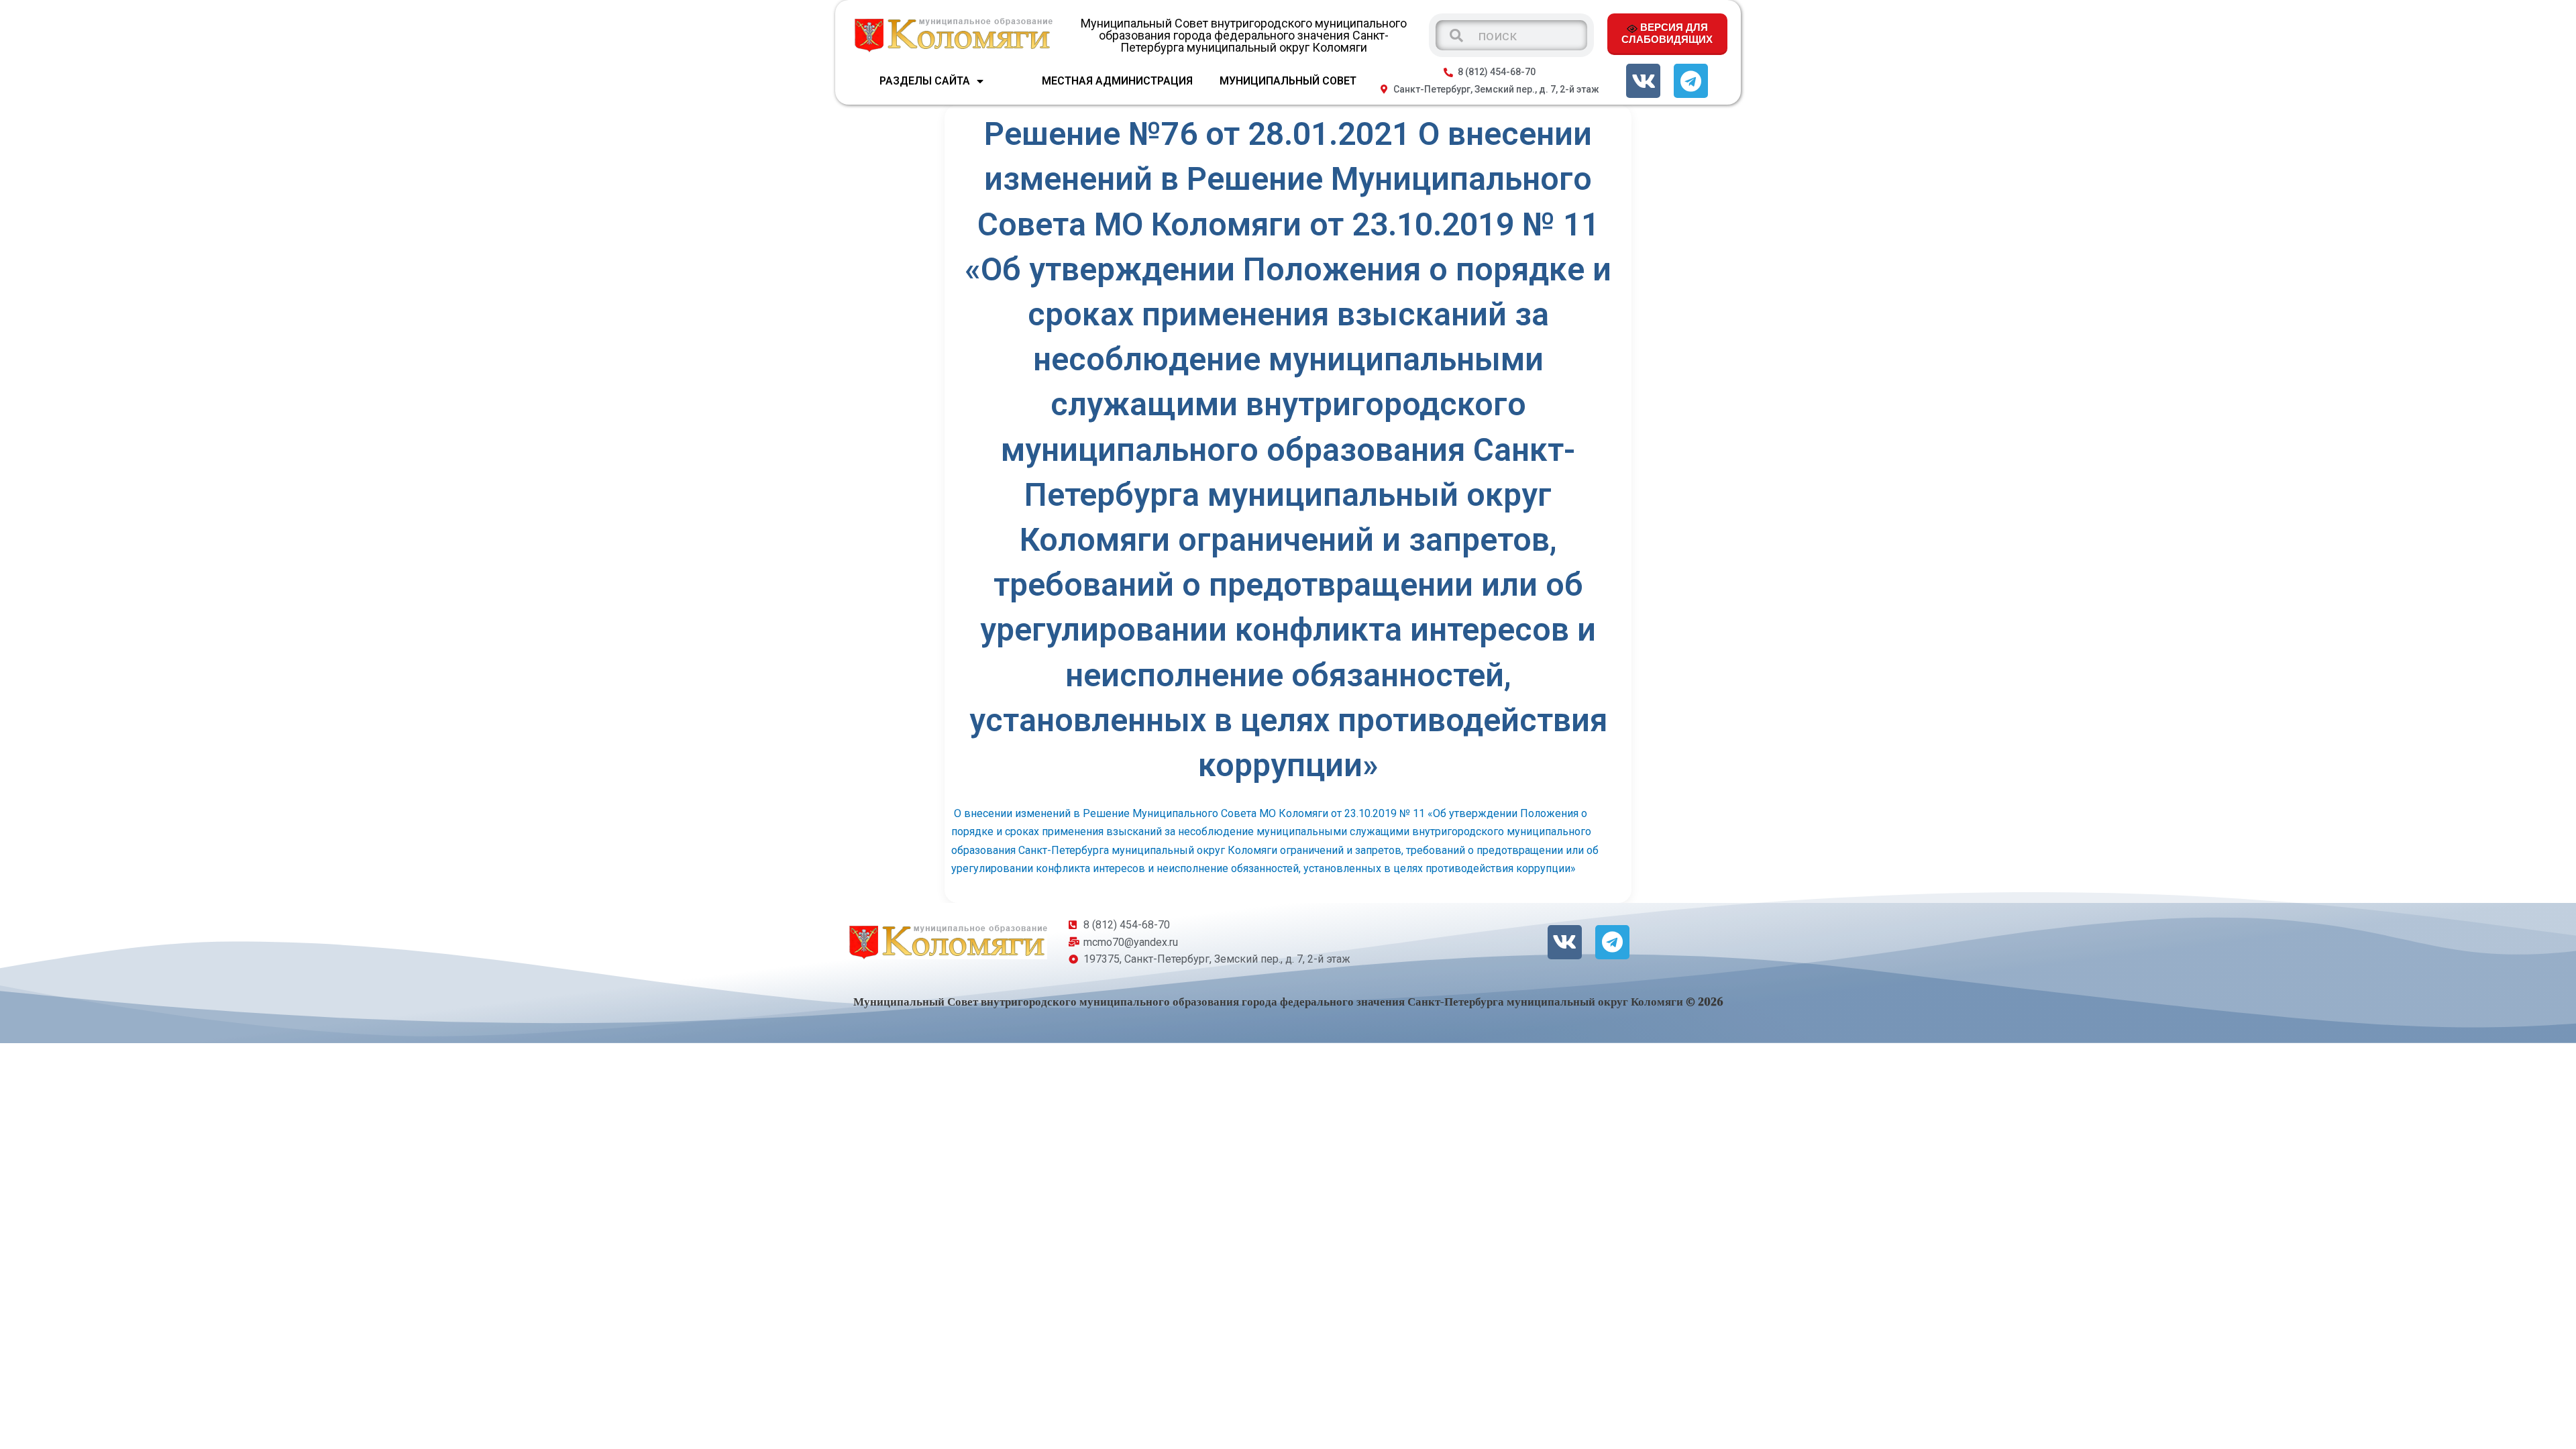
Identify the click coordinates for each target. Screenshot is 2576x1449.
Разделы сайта (925, 81)
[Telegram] (1691, 81)
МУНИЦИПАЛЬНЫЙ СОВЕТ (1288, 81)
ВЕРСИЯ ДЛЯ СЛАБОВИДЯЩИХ (1667, 33)
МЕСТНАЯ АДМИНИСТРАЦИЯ (1117, 81)
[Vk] (1643, 81)
